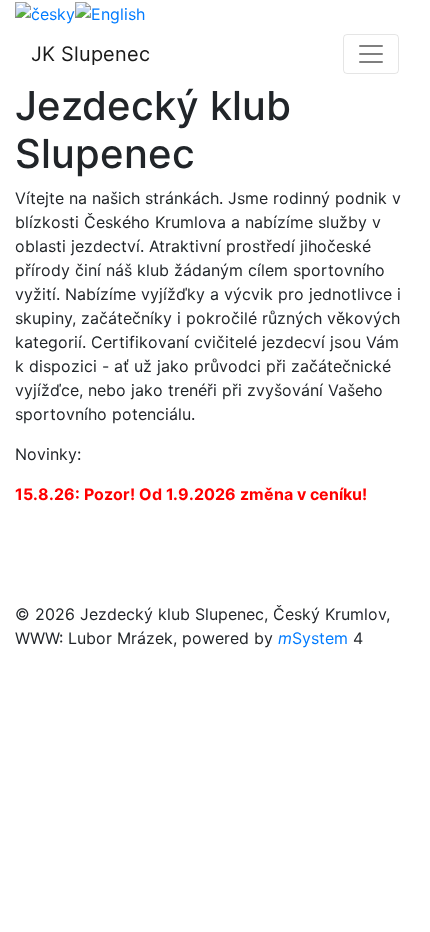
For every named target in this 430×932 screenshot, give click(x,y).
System (313, 638)
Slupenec (90, 54)
